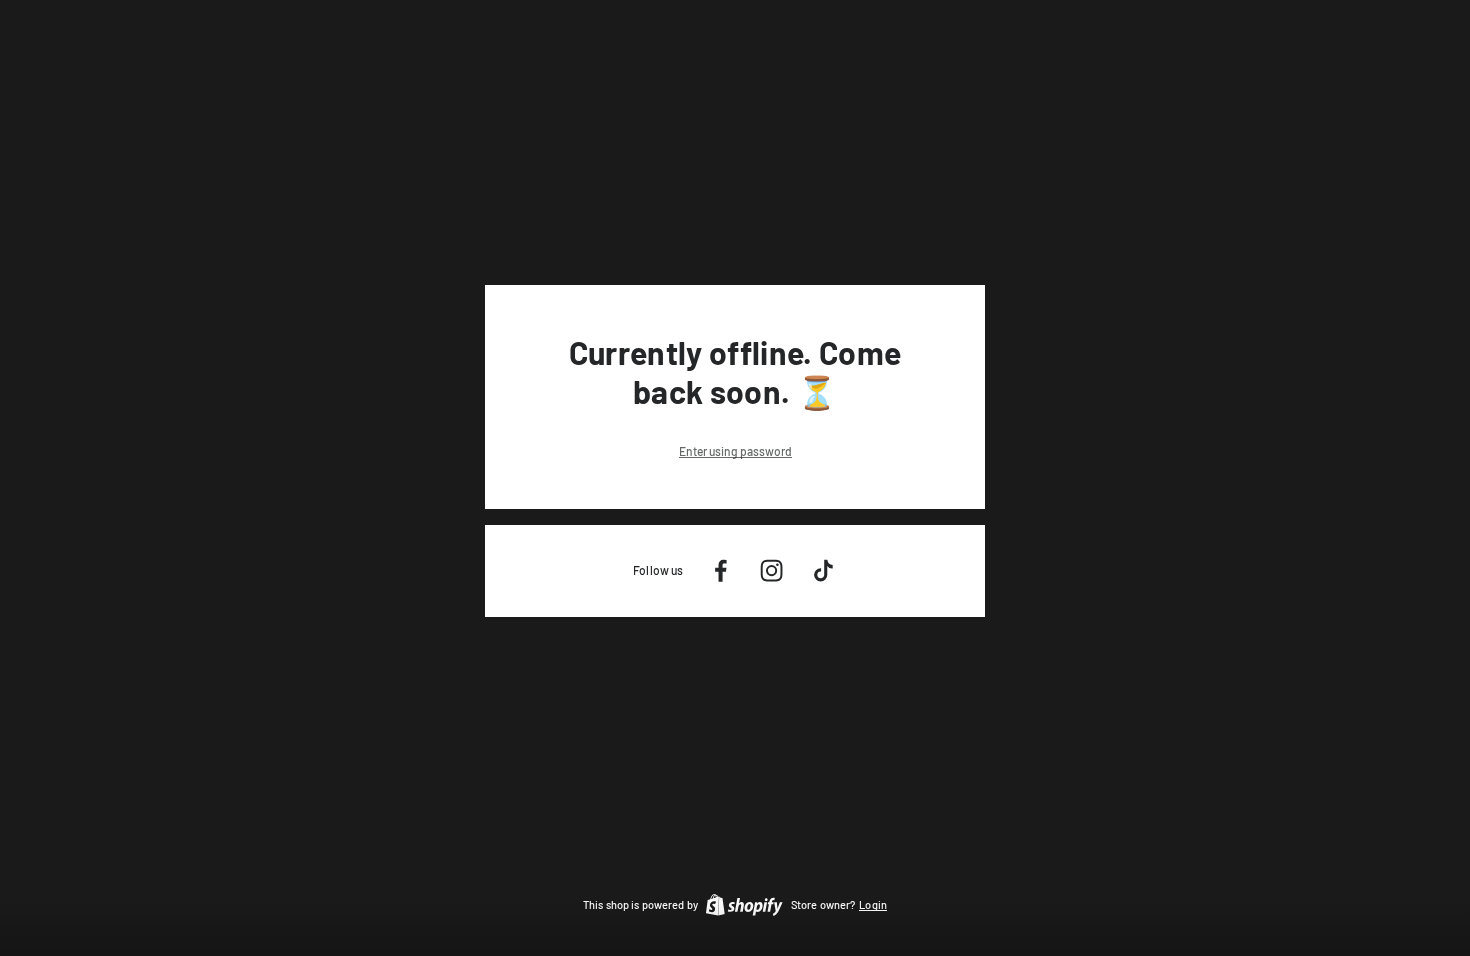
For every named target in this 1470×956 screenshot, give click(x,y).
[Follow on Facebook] (720, 570)
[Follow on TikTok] (823, 570)
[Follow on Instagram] (771, 570)
